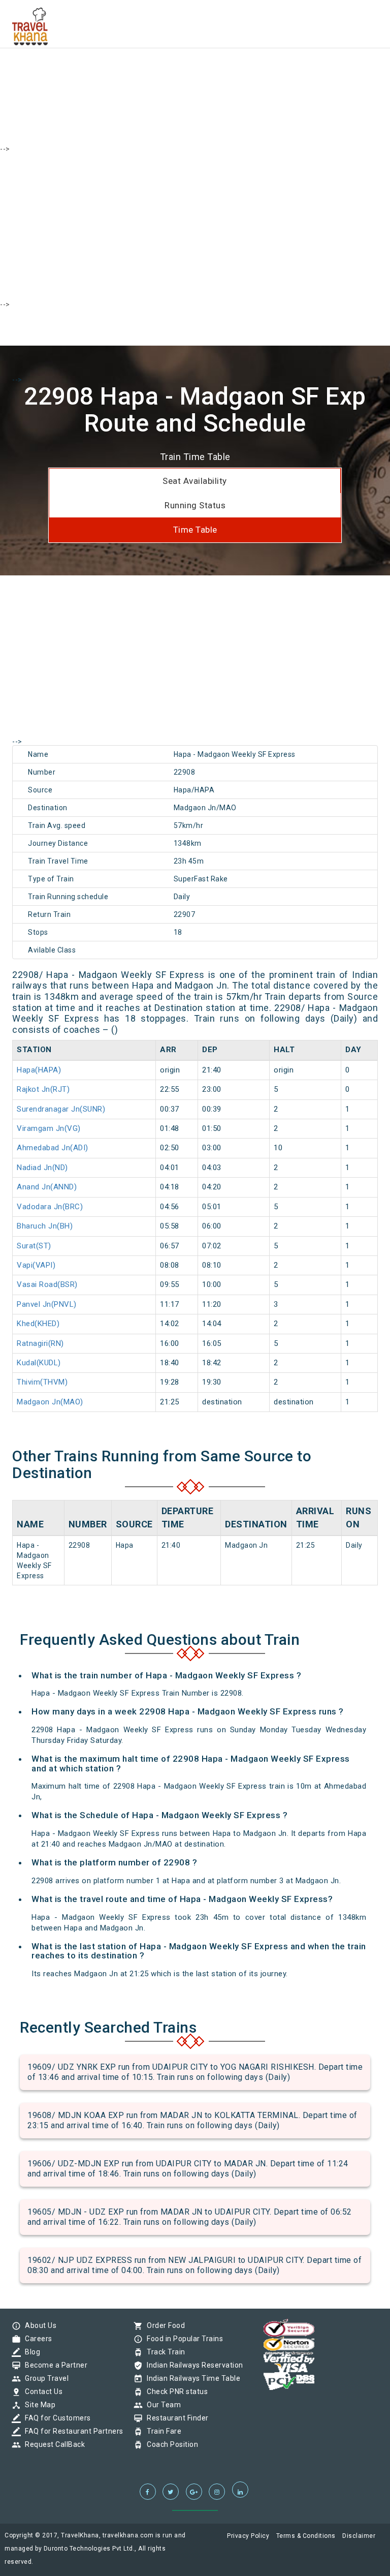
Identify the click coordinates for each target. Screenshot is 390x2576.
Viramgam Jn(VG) (49, 1128)
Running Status (195, 505)
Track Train (164, 2352)
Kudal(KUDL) (39, 1363)
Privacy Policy (248, 2536)
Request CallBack (52, 2444)
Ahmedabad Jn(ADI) (53, 1148)
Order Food (163, 2325)
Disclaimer (359, 2536)
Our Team (161, 2405)
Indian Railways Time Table (191, 2378)
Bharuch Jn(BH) (45, 1226)
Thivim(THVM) (42, 1382)
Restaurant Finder (175, 2418)
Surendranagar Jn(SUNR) (61, 1109)
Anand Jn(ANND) (47, 1187)
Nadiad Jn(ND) (42, 1168)
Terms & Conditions (306, 2536)
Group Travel (44, 2378)
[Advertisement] (195, 71)
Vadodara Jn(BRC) (50, 1207)
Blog (30, 2352)
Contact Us (41, 2391)
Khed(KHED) (38, 1324)
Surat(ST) (34, 1246)
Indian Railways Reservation (192, 2365)
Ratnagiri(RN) (40, 1343)
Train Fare (161, 2431)
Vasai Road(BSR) (47, 1284)
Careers (36, 2339)
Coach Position (170, 2444)
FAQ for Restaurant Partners (72, 2431)
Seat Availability (195, 481)
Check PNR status (175, 2391)
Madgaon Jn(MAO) (50, 1402)
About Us (38, 2325)
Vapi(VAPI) (36, 1265)
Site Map (38, 2405)
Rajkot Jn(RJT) (43, 1089)
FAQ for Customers (55, 2418)
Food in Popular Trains (182, 2339)
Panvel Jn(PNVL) (47, 1304)
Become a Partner (54, 2365)
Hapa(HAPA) (39, 1070)
